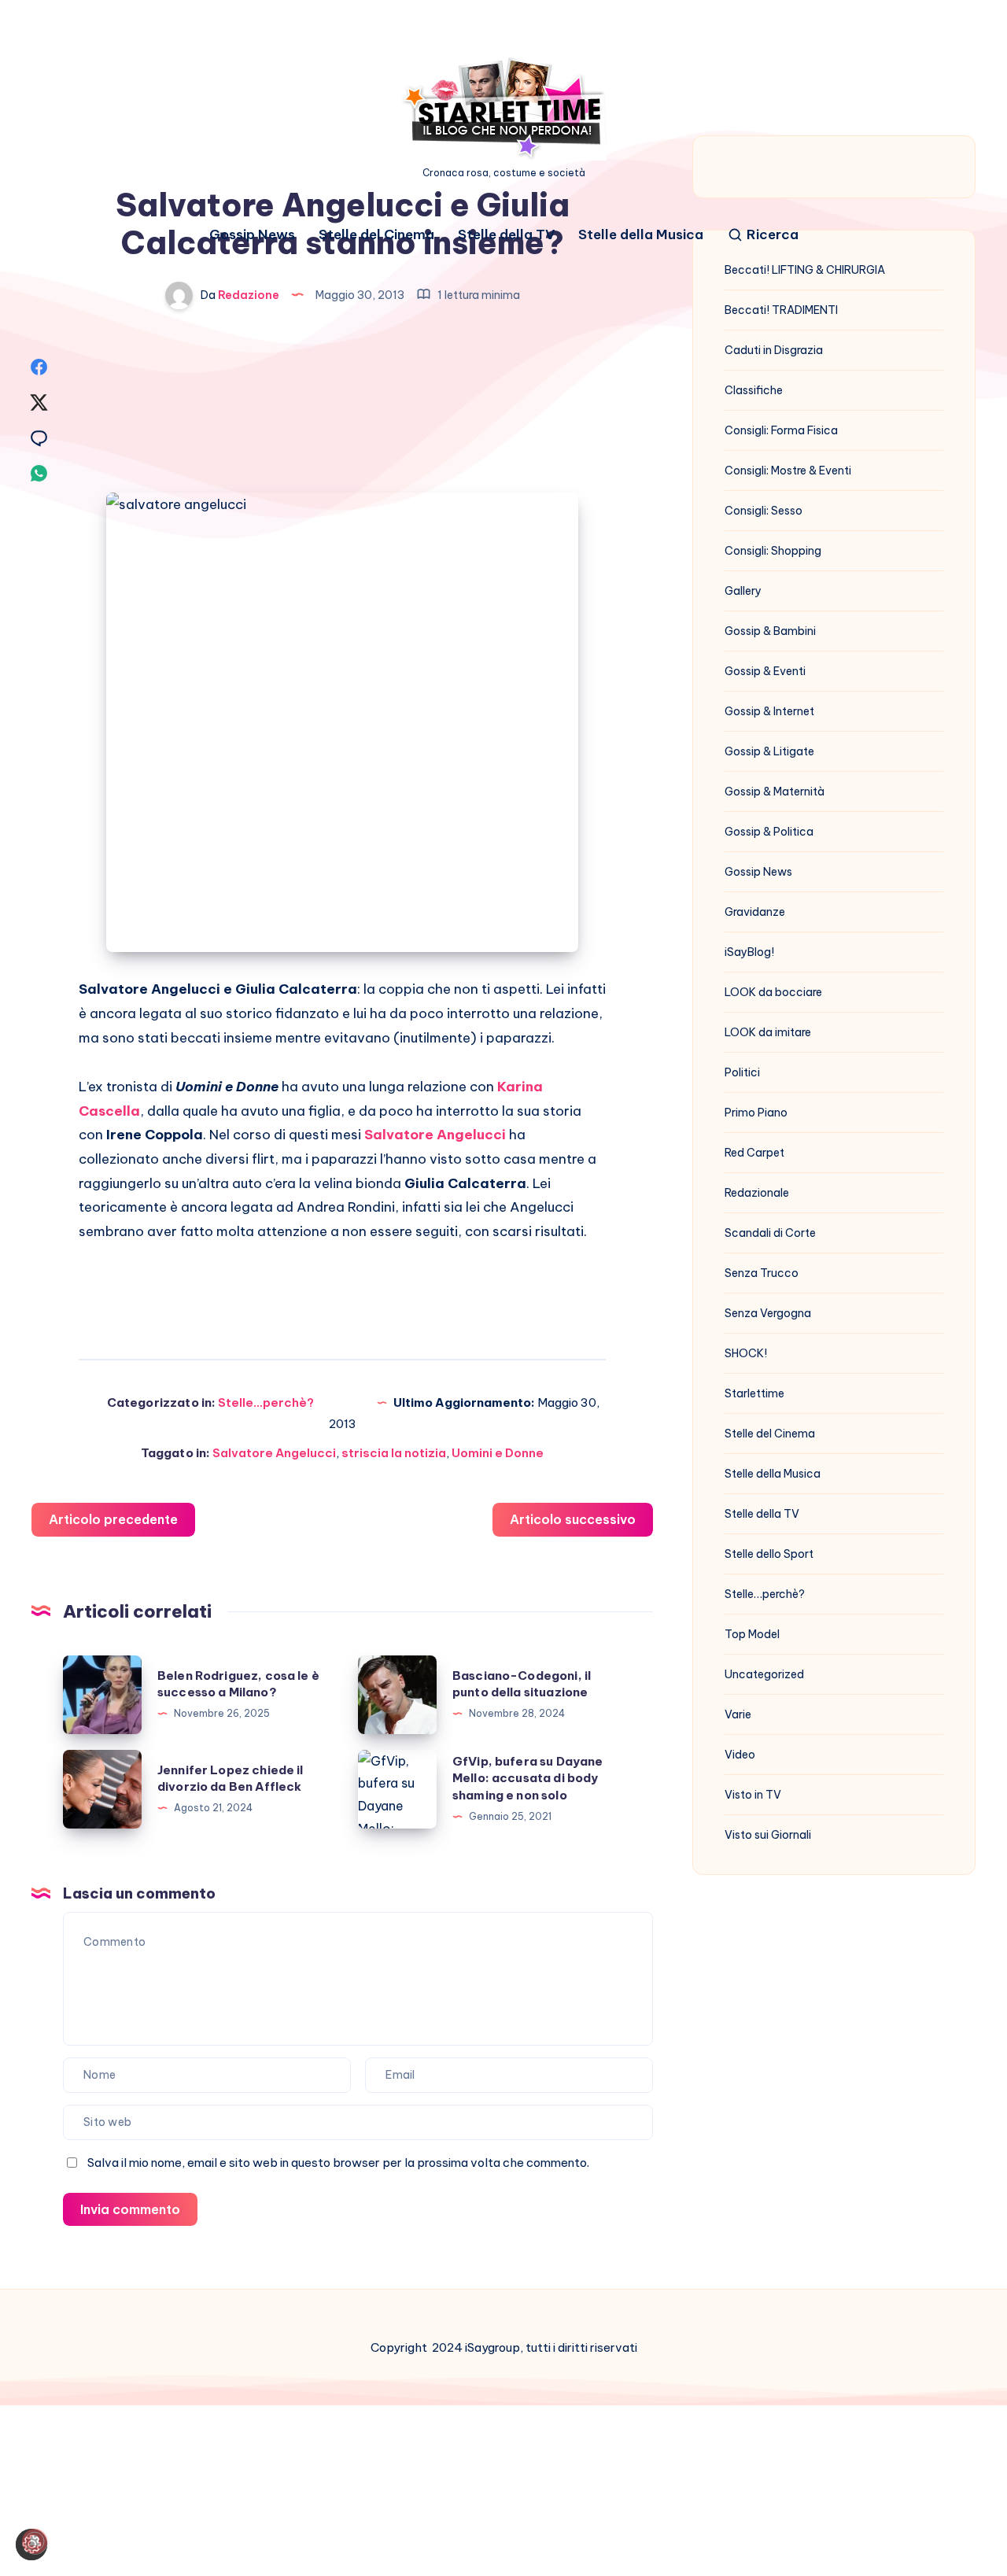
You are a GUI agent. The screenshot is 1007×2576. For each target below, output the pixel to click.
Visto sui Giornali (768, 1835)
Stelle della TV (506, 235)
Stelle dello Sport (769, 1554)
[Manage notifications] (35, 2541)
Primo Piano (756, 1113)
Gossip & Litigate (769, 751)
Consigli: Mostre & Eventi (788, 471)
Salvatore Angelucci (274, 1453)
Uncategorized (764, 1674)
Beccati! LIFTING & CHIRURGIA (805, 270)
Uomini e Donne (498, 1453)
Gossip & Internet (769, 711)
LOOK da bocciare (773, 992)
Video (740, 1755)
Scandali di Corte (770, 1233)
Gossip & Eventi (765, 671)
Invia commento (130, 2209)
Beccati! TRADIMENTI (781, 310)
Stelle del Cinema (376, 235)
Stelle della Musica (641, 235)
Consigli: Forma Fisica (781, 430)
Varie (738, 1714)
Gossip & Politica (769, 832)
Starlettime (754, 1393)
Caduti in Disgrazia (774, 350)
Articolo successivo (573, 1519)
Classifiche (754, 390)
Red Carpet (754, 1153)
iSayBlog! (749, 952)
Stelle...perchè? (266, 1402)
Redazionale (757, 1193)
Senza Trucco (762, 1273)
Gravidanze (755, 912)
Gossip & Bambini (770, 631)
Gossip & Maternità (775, 792)
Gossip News (252, 235)
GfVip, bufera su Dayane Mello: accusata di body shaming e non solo (527, 1779)
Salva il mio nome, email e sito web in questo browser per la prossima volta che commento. (338, 2163)
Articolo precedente (113, 1519)
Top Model (752, 1634)
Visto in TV (753, 1795)
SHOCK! (746, 1353)
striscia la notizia (394, 1453)
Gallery (743, 591)
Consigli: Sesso (764, 511)
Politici (742, 1072)
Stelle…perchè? (765, 1594)
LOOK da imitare (768, 1032)
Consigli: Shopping (773, 551)
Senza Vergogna (768, 1313)
